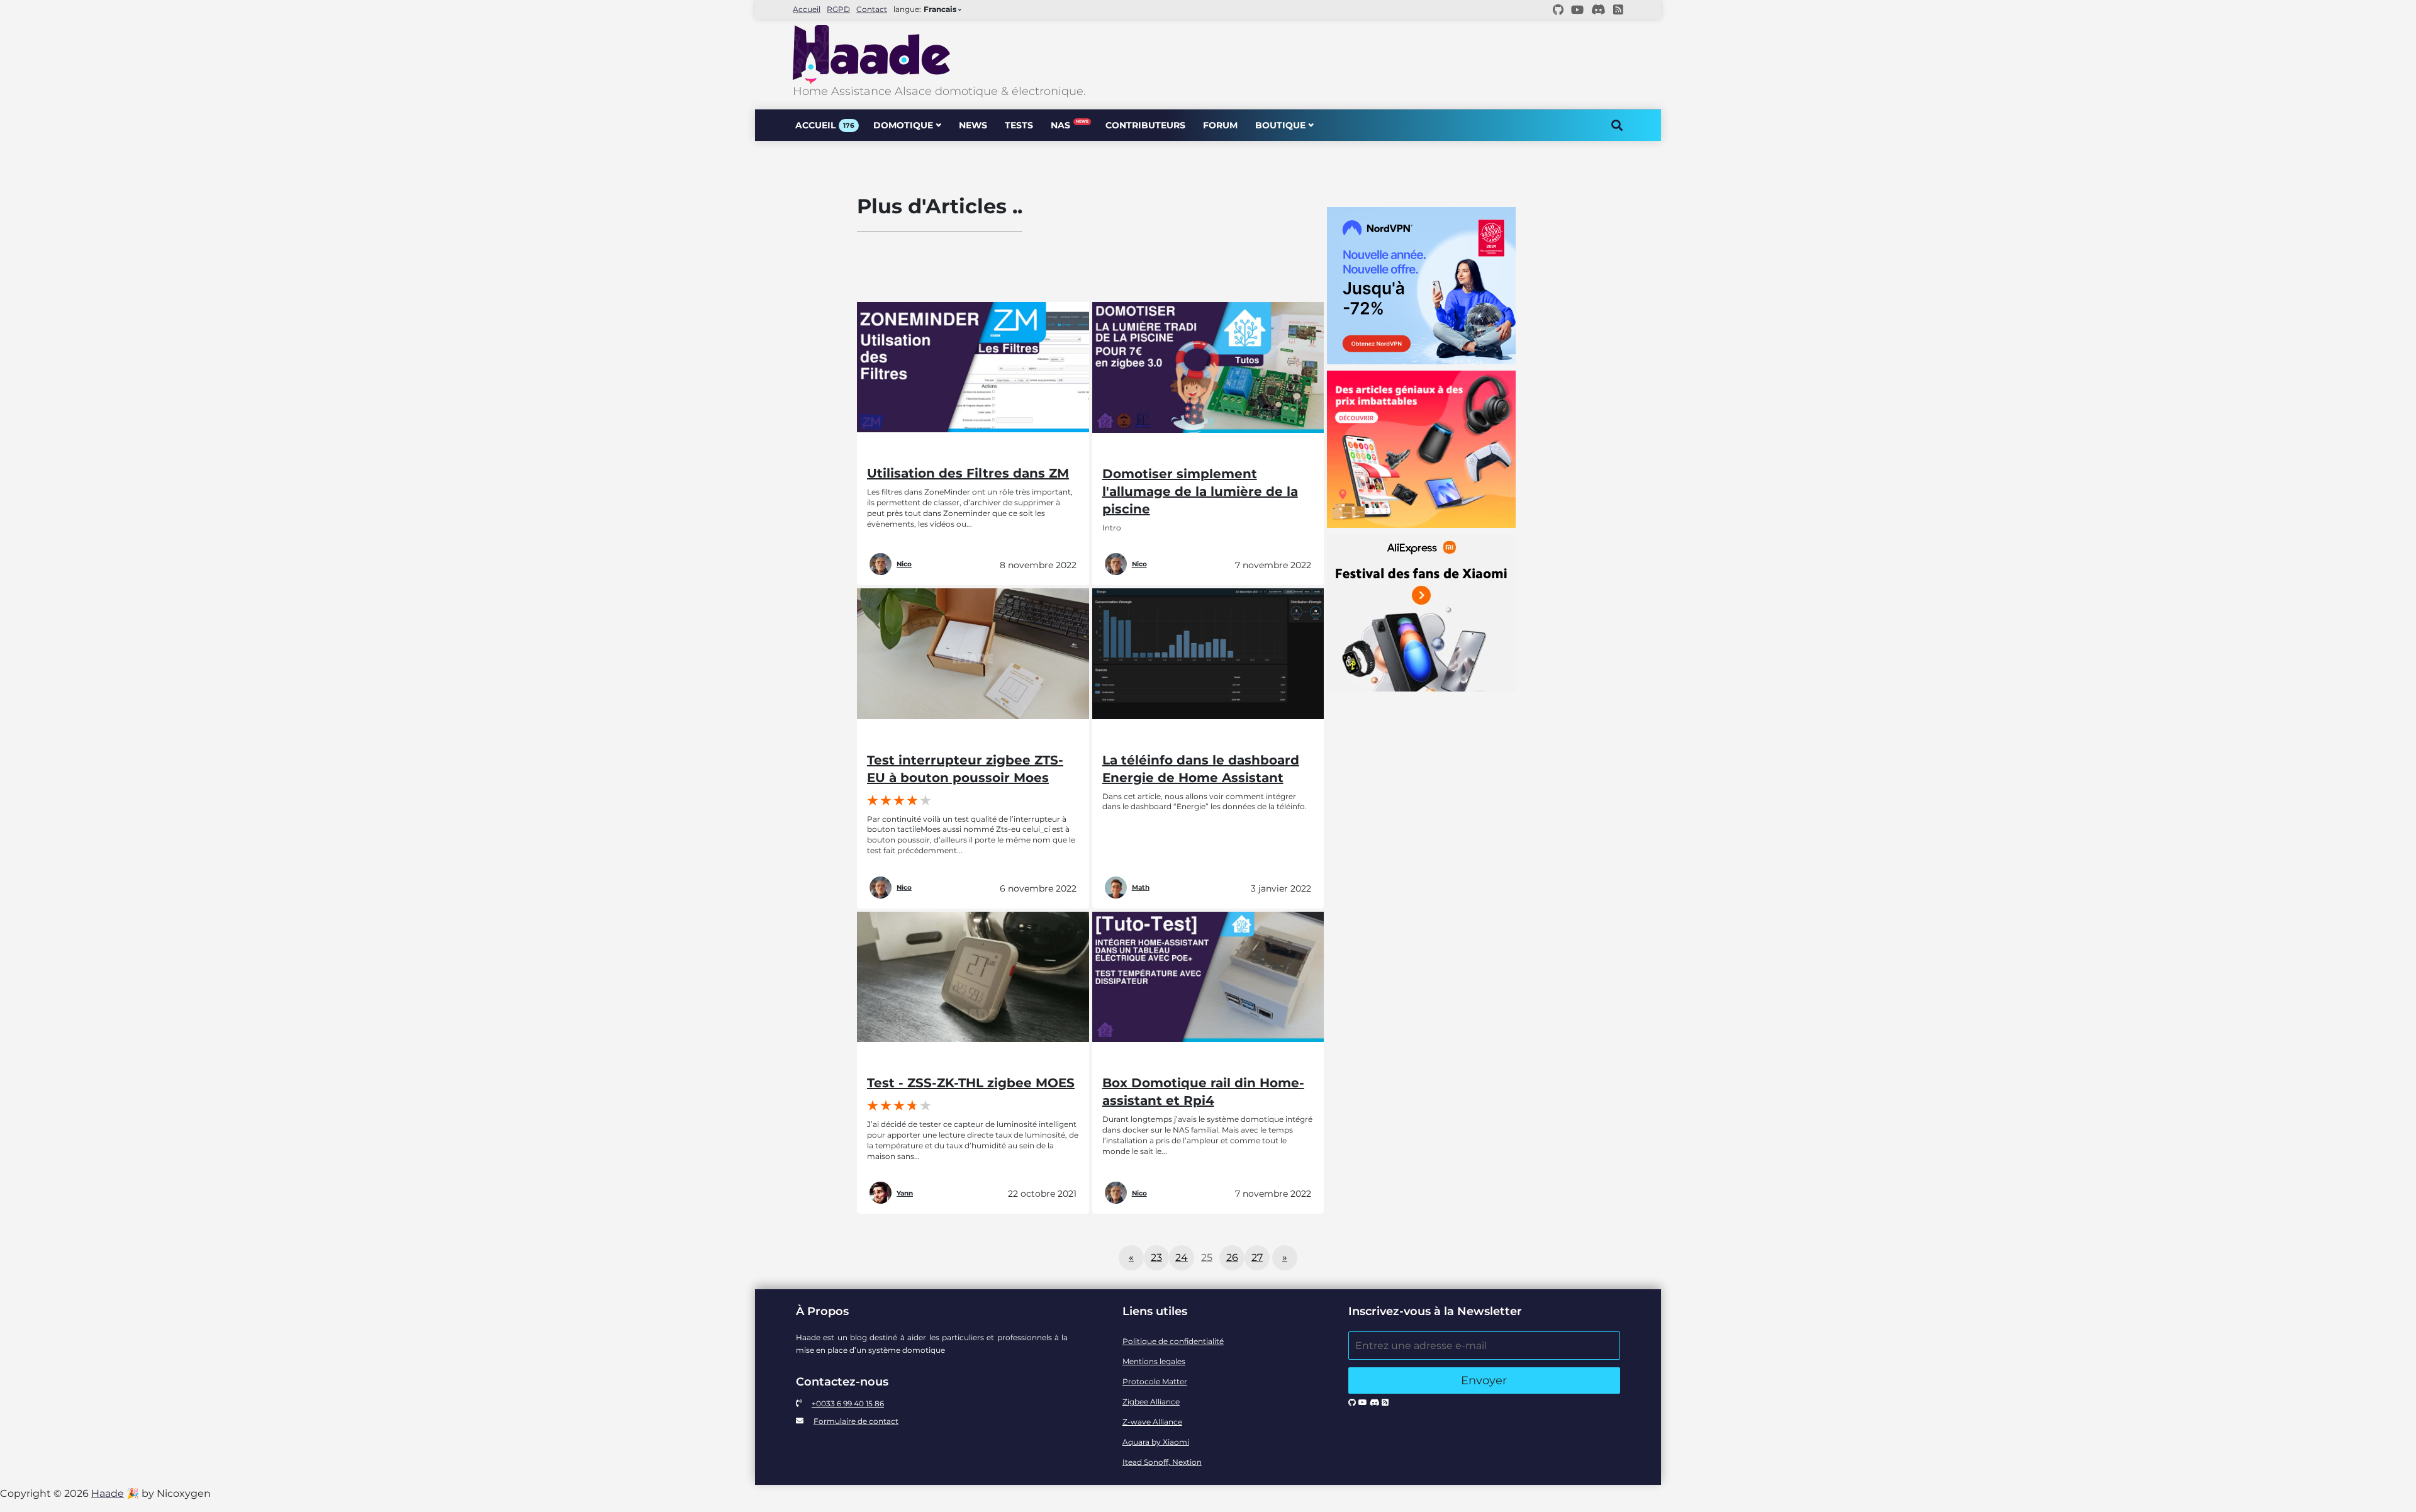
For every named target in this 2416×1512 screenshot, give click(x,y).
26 (1232, 1257)
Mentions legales (1154, 1361)
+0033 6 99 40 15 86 (848, 1403)
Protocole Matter (1155, 1381)
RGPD (838, 9)
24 (1182, 1257)
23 (1156, 1257)
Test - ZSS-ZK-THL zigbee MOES (971, 1083)
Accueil (807, 9)
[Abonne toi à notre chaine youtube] (1577, 9)
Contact (872, 9)
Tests (1019, 125)
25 (1207, 1257)
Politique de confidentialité (1173, 1341)
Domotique (903, 125)
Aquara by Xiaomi (1156, 1442)
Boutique (1280, 125)
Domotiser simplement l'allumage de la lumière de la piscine (1200, 491)
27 (1257, 1257)
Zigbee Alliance (1151, 1402)
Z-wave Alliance (1152, 1422)
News (973, 125)
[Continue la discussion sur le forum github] (1558, 9)
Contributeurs (1145, 125)
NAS (1069, 125)
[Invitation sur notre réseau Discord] (1598, 9)
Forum (1220, 125)
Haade (108, 1493)
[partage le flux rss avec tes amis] (1618, 9)
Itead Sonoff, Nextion (1162, 1462)
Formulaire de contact (856, 1421)
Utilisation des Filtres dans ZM (968, 473)
